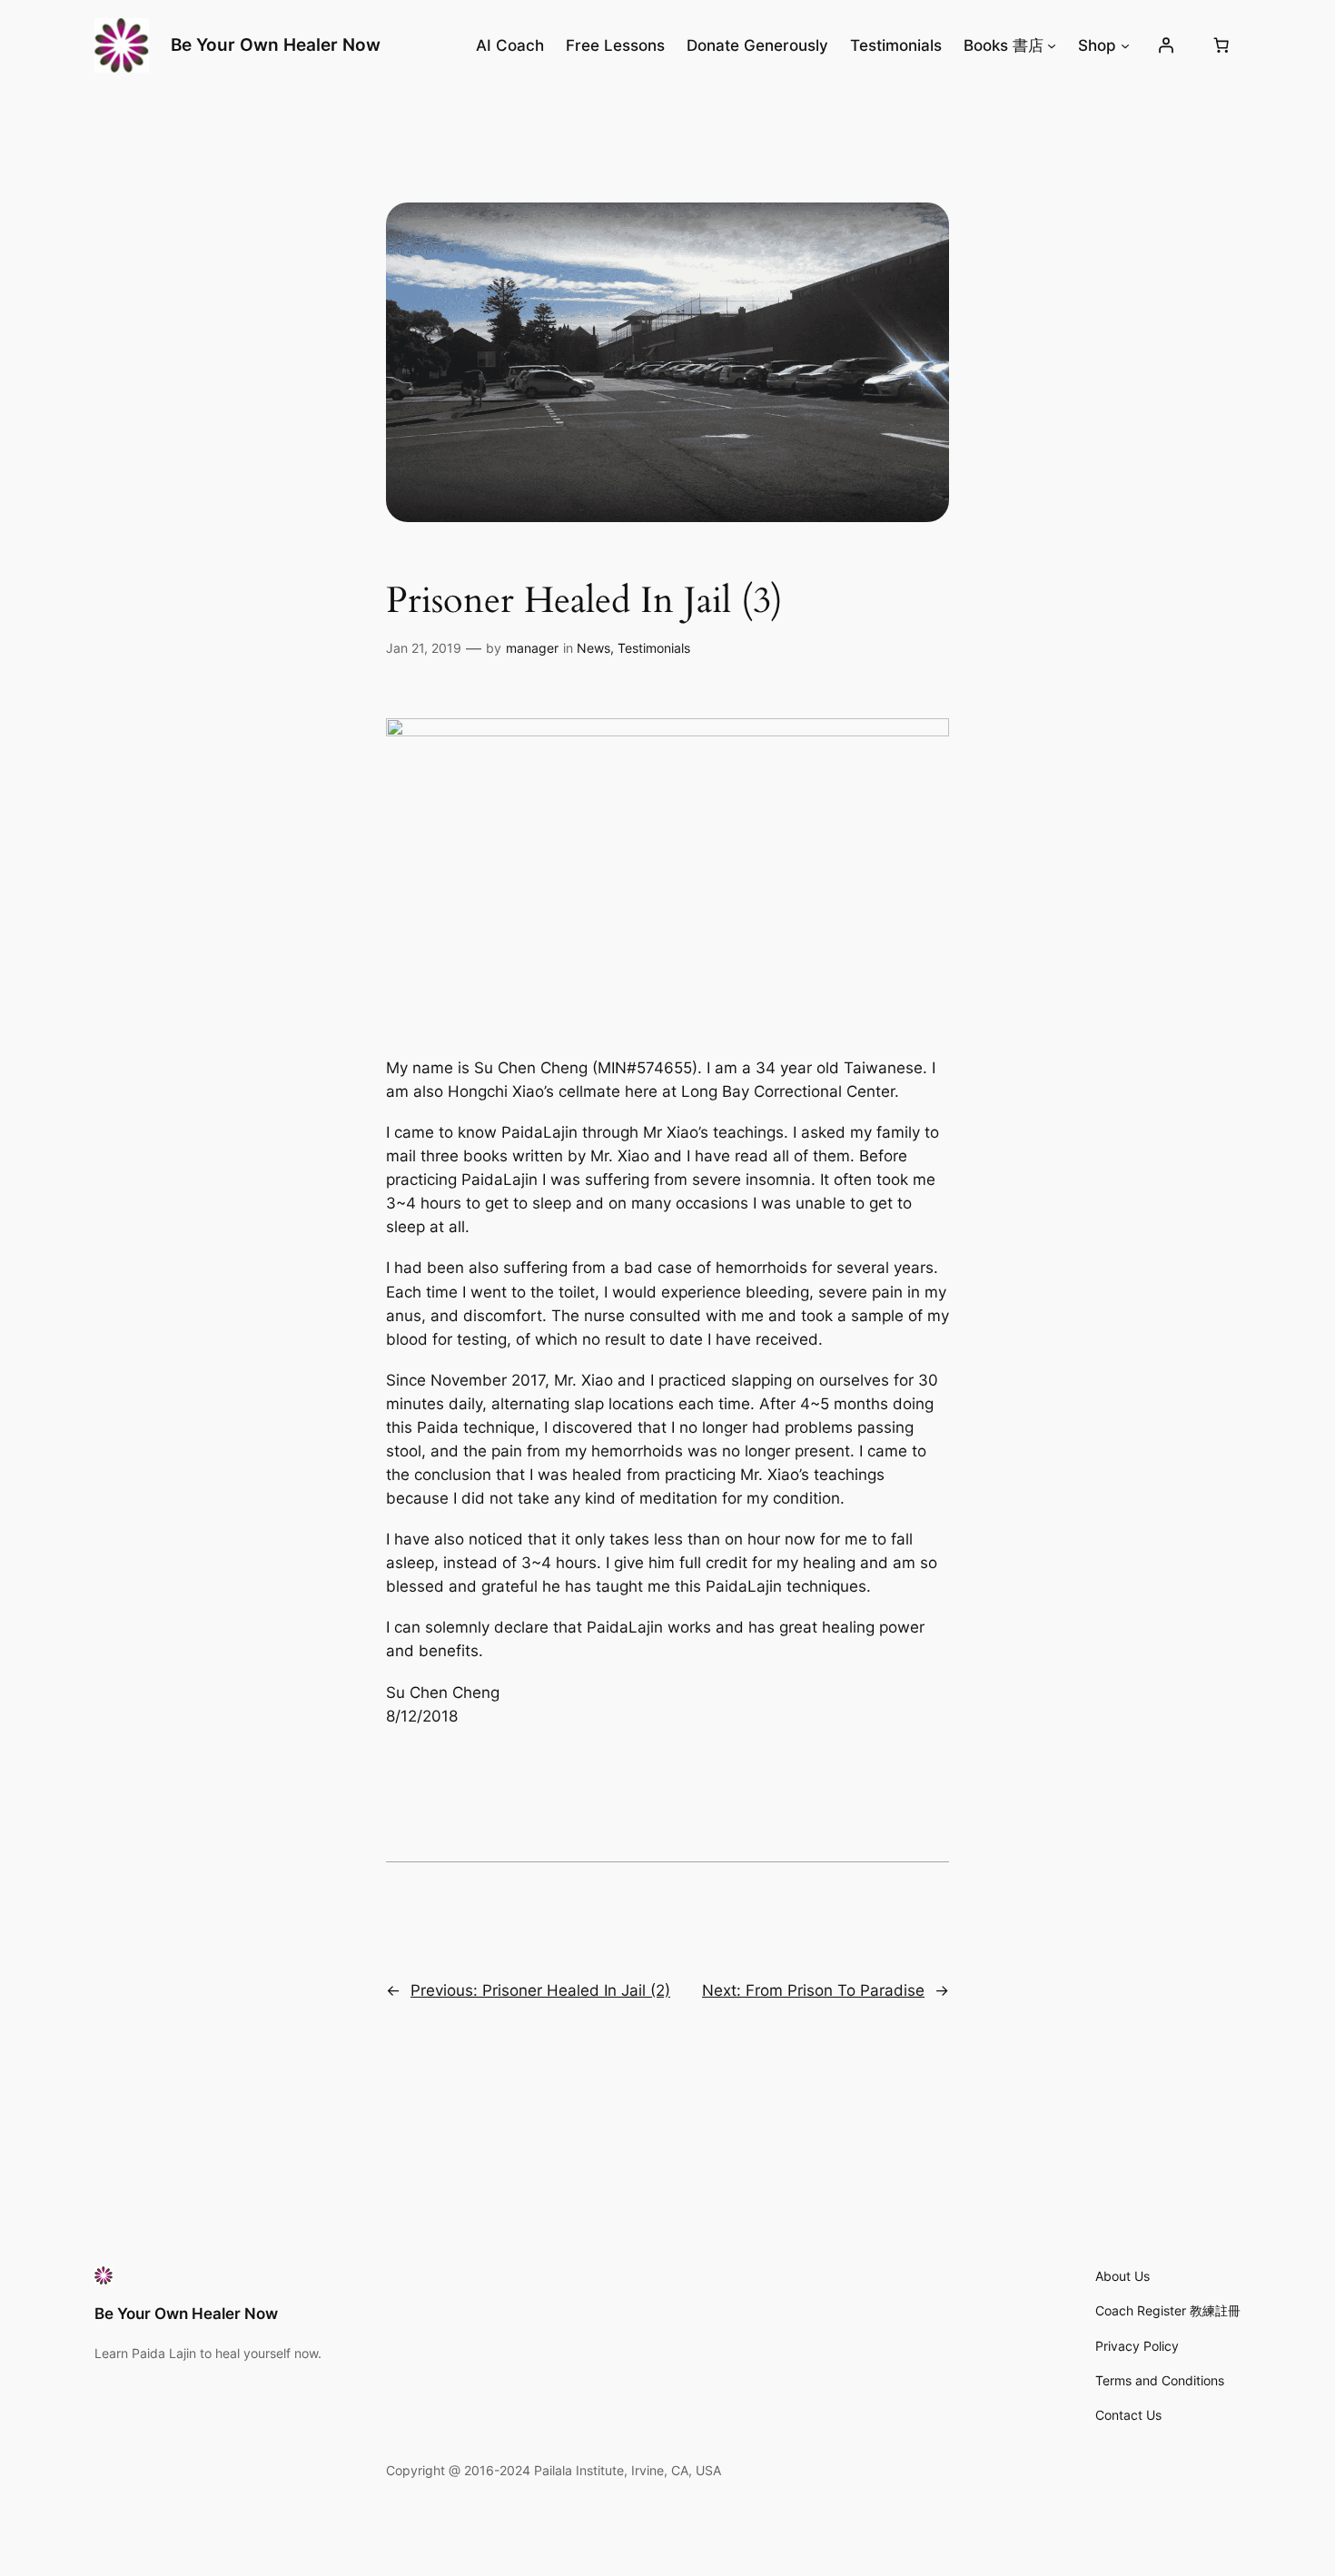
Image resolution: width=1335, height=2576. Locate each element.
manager (532, 648)
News (593, 648)
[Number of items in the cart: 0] (1221, 45)
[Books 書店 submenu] (1052, 45)
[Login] (1166, 45)
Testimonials (654, 648)
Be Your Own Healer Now (276, 44)
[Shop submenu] (1125, 45)
